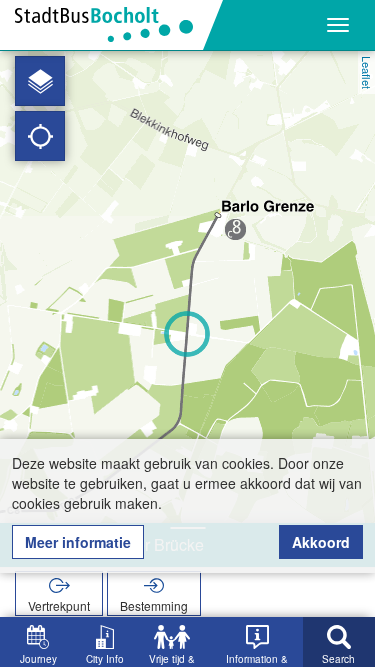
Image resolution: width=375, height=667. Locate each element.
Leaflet (367, 72)
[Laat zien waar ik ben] (40, 136)
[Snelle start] (40, 81)
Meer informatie (78, 542)
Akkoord (321, 542)
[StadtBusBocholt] (111, 25)
